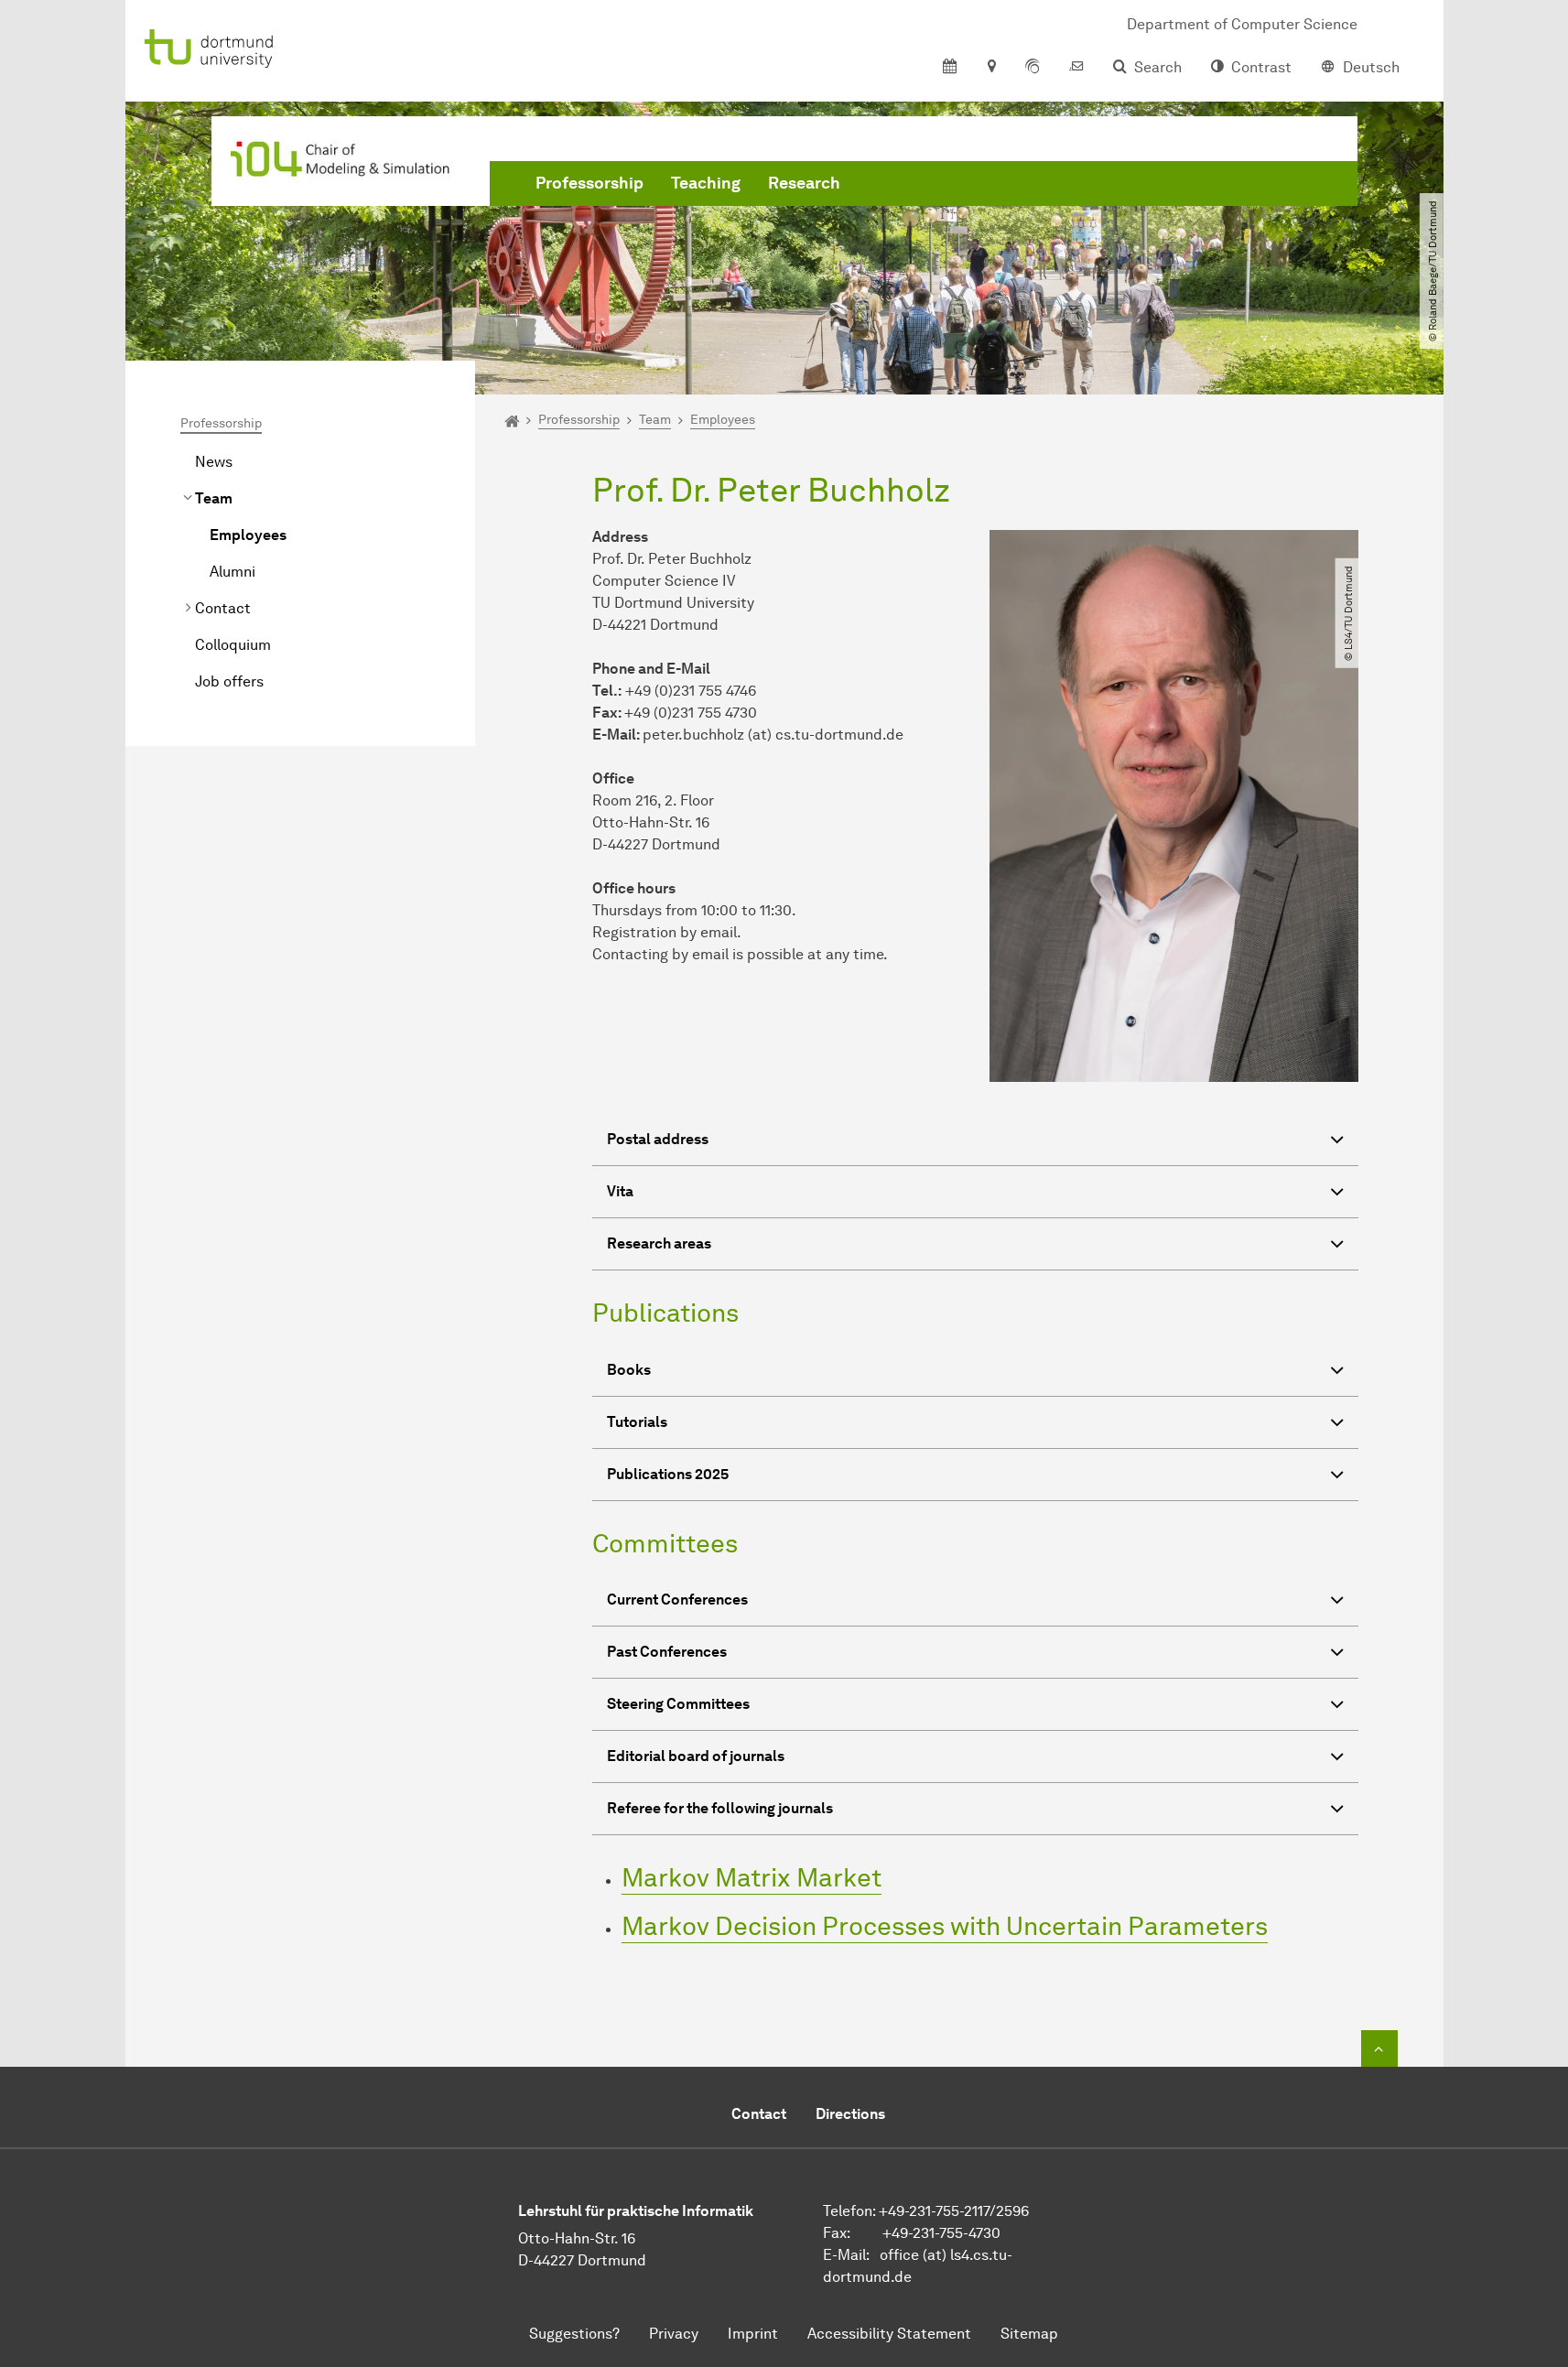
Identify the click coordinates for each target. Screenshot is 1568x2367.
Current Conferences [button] (677, 1600)
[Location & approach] (991, 68)
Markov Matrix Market (752, 1877)
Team (214, 498)
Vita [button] (620, 1191)
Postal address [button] (658, 1139)
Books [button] (629, 1370)
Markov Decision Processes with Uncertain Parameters (945, 1926)
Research (804, 183)
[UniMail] (1076, 68)
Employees (248, 535)
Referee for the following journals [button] (720, 1808)
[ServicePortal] (1033, 68)
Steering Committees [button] (678, 1704)
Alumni (232, 572)
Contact (223, 608)
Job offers (229, 681)
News (214, 462)
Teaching (706, 183)
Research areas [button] (659, 1243)
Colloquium (233, 645)
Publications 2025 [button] (668, 1474)
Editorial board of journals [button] (696, 1756)
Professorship (589, 183)
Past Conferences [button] (667, 1652)
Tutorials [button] (637, 1422)
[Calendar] (950, 68)
